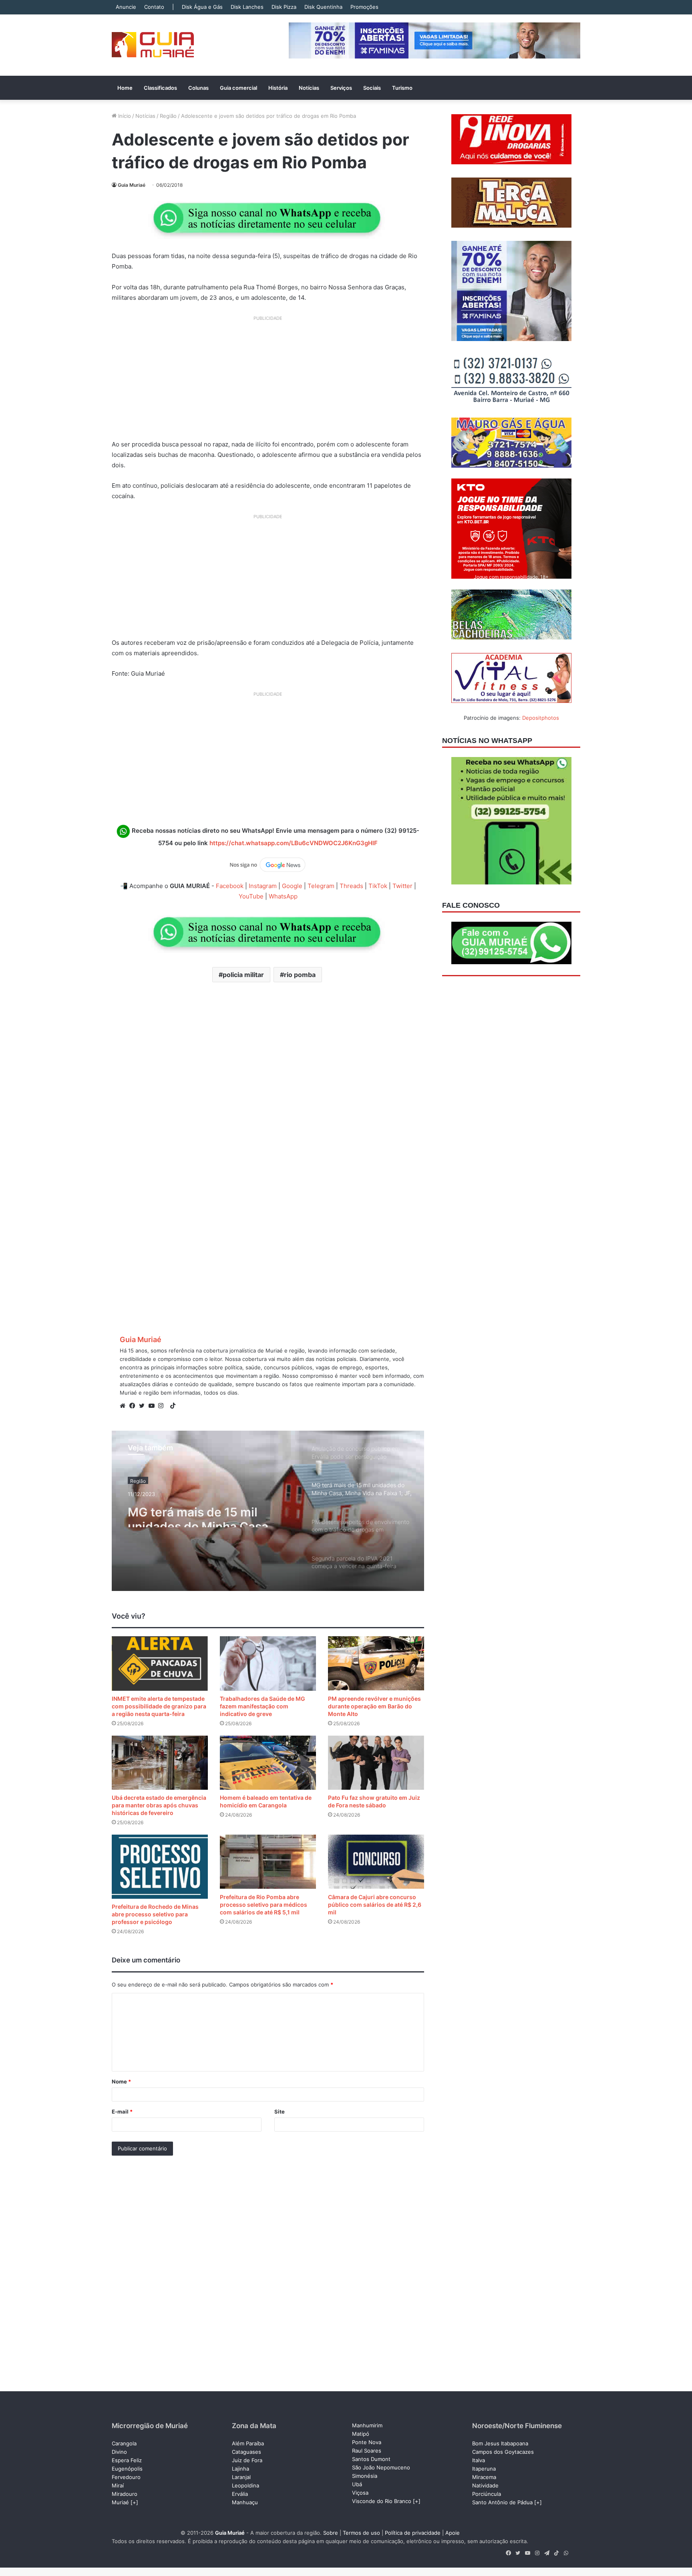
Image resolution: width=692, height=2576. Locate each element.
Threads (351, 886)
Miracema (484, 2477)
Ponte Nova (367, 2442)
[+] (134, 2502)
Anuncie (126, 7)
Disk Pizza (284, 7)
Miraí (118, 2485)
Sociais (372, 88)
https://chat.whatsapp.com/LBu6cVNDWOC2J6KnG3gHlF (294, 843)
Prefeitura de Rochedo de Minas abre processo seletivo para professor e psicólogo (155, 1914)
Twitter (402, 886)
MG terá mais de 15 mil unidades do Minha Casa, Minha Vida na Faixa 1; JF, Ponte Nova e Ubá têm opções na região (201, 1513)
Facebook (230, 886)
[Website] (125, 1406)
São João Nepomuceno (381, 2467)
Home (125, 88)
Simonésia (365, 2476)
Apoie (453, 2533)
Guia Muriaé (132, 185)
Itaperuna (484, 2469)
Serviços (341, 88)
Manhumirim (367, 2425)
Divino (119, 2452)
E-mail (122, 2112)
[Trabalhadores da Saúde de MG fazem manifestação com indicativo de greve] (268, 1663)
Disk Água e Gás (202, 7)
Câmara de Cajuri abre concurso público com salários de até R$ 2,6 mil (375, 1905)
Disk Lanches (247, 7)
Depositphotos (541, 718)
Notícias (309, 88)
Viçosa (360, 2493)
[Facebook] (134, 1406)
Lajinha (240, 2469)
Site (280, 2112)
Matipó (361, 2434)
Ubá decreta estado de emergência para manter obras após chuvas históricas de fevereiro (159, 1805)
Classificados (160, 88)
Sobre (331, 2533)
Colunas (198, 88)
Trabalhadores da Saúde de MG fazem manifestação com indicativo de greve (263, 1706)
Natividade (485, 2485)
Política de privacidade (413, 2533)
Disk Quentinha (323, 7)
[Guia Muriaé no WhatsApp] (268, 218)
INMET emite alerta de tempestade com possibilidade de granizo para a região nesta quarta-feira (159, 1706)
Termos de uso (361, 2533)
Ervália (240, 2494)
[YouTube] (153, 1406)
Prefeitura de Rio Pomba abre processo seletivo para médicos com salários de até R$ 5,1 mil (264, 1905)
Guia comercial (238, 88)
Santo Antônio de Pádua (502, 2502)
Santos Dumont (371, 2459)
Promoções (364, 7)
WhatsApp (283, 896)
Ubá (357, 2484)
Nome (121, 2081)
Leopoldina (245, 2485)
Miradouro (125, 2494)
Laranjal (241, 2477)
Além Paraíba (248, 2443)
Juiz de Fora (247, 2460)
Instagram (263, 886)
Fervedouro (126, 2477)
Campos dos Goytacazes (503, 2452)
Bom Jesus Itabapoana (500, 2443)
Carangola (124, 2443)
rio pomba (300, 975)
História (278, 88)
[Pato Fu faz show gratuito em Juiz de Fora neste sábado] (376, 1763)
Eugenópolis (127, 2469)
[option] (268, 1511)
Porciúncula (487, 2494)
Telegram (321, 886)
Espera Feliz (127, 2460)
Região (168, 116)
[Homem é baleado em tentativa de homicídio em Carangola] (268, 1763)
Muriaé (120, 2502)
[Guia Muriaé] (153, 45)
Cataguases (246, 2452)
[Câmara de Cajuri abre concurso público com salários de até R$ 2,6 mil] (376, 1862)
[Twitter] (144, 1406)
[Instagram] (163, 1406)
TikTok (378, 886)
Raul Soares (367, 2451)
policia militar (243, 975)
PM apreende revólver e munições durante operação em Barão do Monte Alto (374, 1706)
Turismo (402, 88)
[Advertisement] (268, 381)
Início (124, 116)
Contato (154, 7)
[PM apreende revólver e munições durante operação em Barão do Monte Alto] (376, 1663)
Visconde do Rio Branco (382, 2501)
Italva (479, 2460)
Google (292, 886)
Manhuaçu (245, 2502)
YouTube (251, 896)
